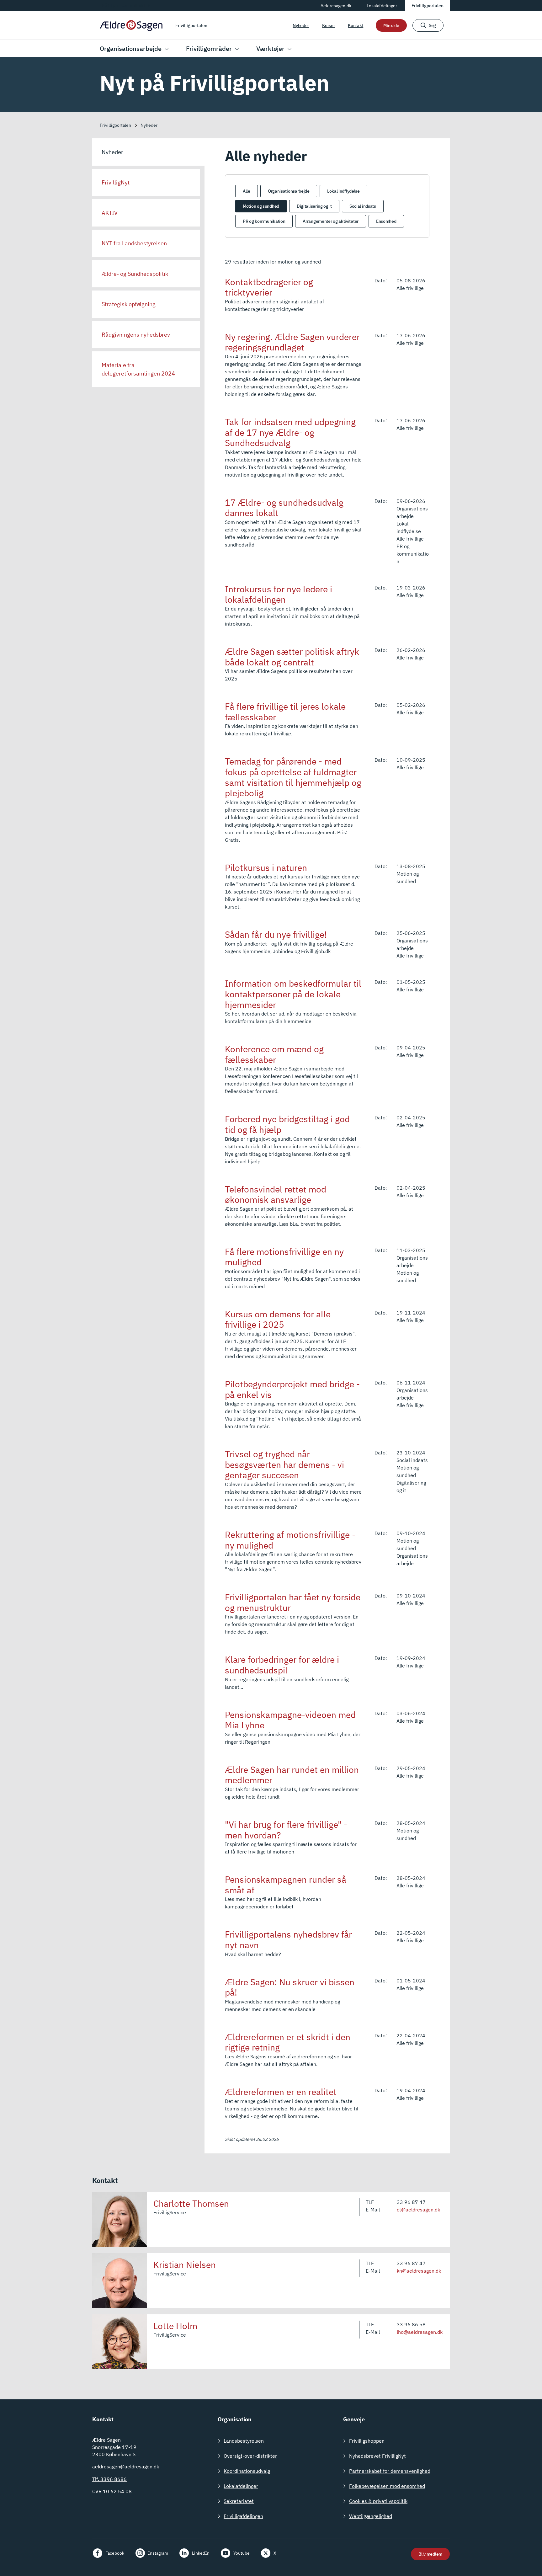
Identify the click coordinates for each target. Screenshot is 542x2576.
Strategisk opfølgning (129, 304)
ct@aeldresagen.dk (418, 2210)
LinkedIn (201, 2553)
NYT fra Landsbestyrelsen (134, 243)
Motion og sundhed (261, 206)
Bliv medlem (430, 2554)
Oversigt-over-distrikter (250, 2456)
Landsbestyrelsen (244, 2441)
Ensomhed (386, 221)
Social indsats (363, 206)
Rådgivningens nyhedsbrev (136, 335)
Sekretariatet (239, 2501)
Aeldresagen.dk (336, 6)
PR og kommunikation (264, 221)
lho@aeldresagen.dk (420, 2332)
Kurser (328, 25)
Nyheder (301, 25)
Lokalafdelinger (382, 6)
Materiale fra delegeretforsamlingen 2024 (138, 369)
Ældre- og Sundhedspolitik (135, 274)
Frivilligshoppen (367, 2441)
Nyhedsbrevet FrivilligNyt (377, 2456)
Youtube (242, 2553)
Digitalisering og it (314, 206)
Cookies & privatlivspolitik (378, 2501)
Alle (247, 191)
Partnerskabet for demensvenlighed (390, 2471)
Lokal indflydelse (343, 191)
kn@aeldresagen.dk (419, 2271)
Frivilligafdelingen (243, 2516)
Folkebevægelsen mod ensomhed (387, 2486)
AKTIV (110, 213)
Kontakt (356, 25)
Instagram (158, 2553)
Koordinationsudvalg (247, 2471)
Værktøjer (270, 48)
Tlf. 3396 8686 (109, 2479)
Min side (391, 25)
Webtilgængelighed (371, 2516)
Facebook (115, 2553)
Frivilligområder (209, 48)
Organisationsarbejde (131, 48)
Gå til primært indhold (123, 5)
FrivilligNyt (116, 182)
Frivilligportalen (428, 6)
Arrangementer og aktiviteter (331, 221)
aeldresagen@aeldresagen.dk (126, 2467)
